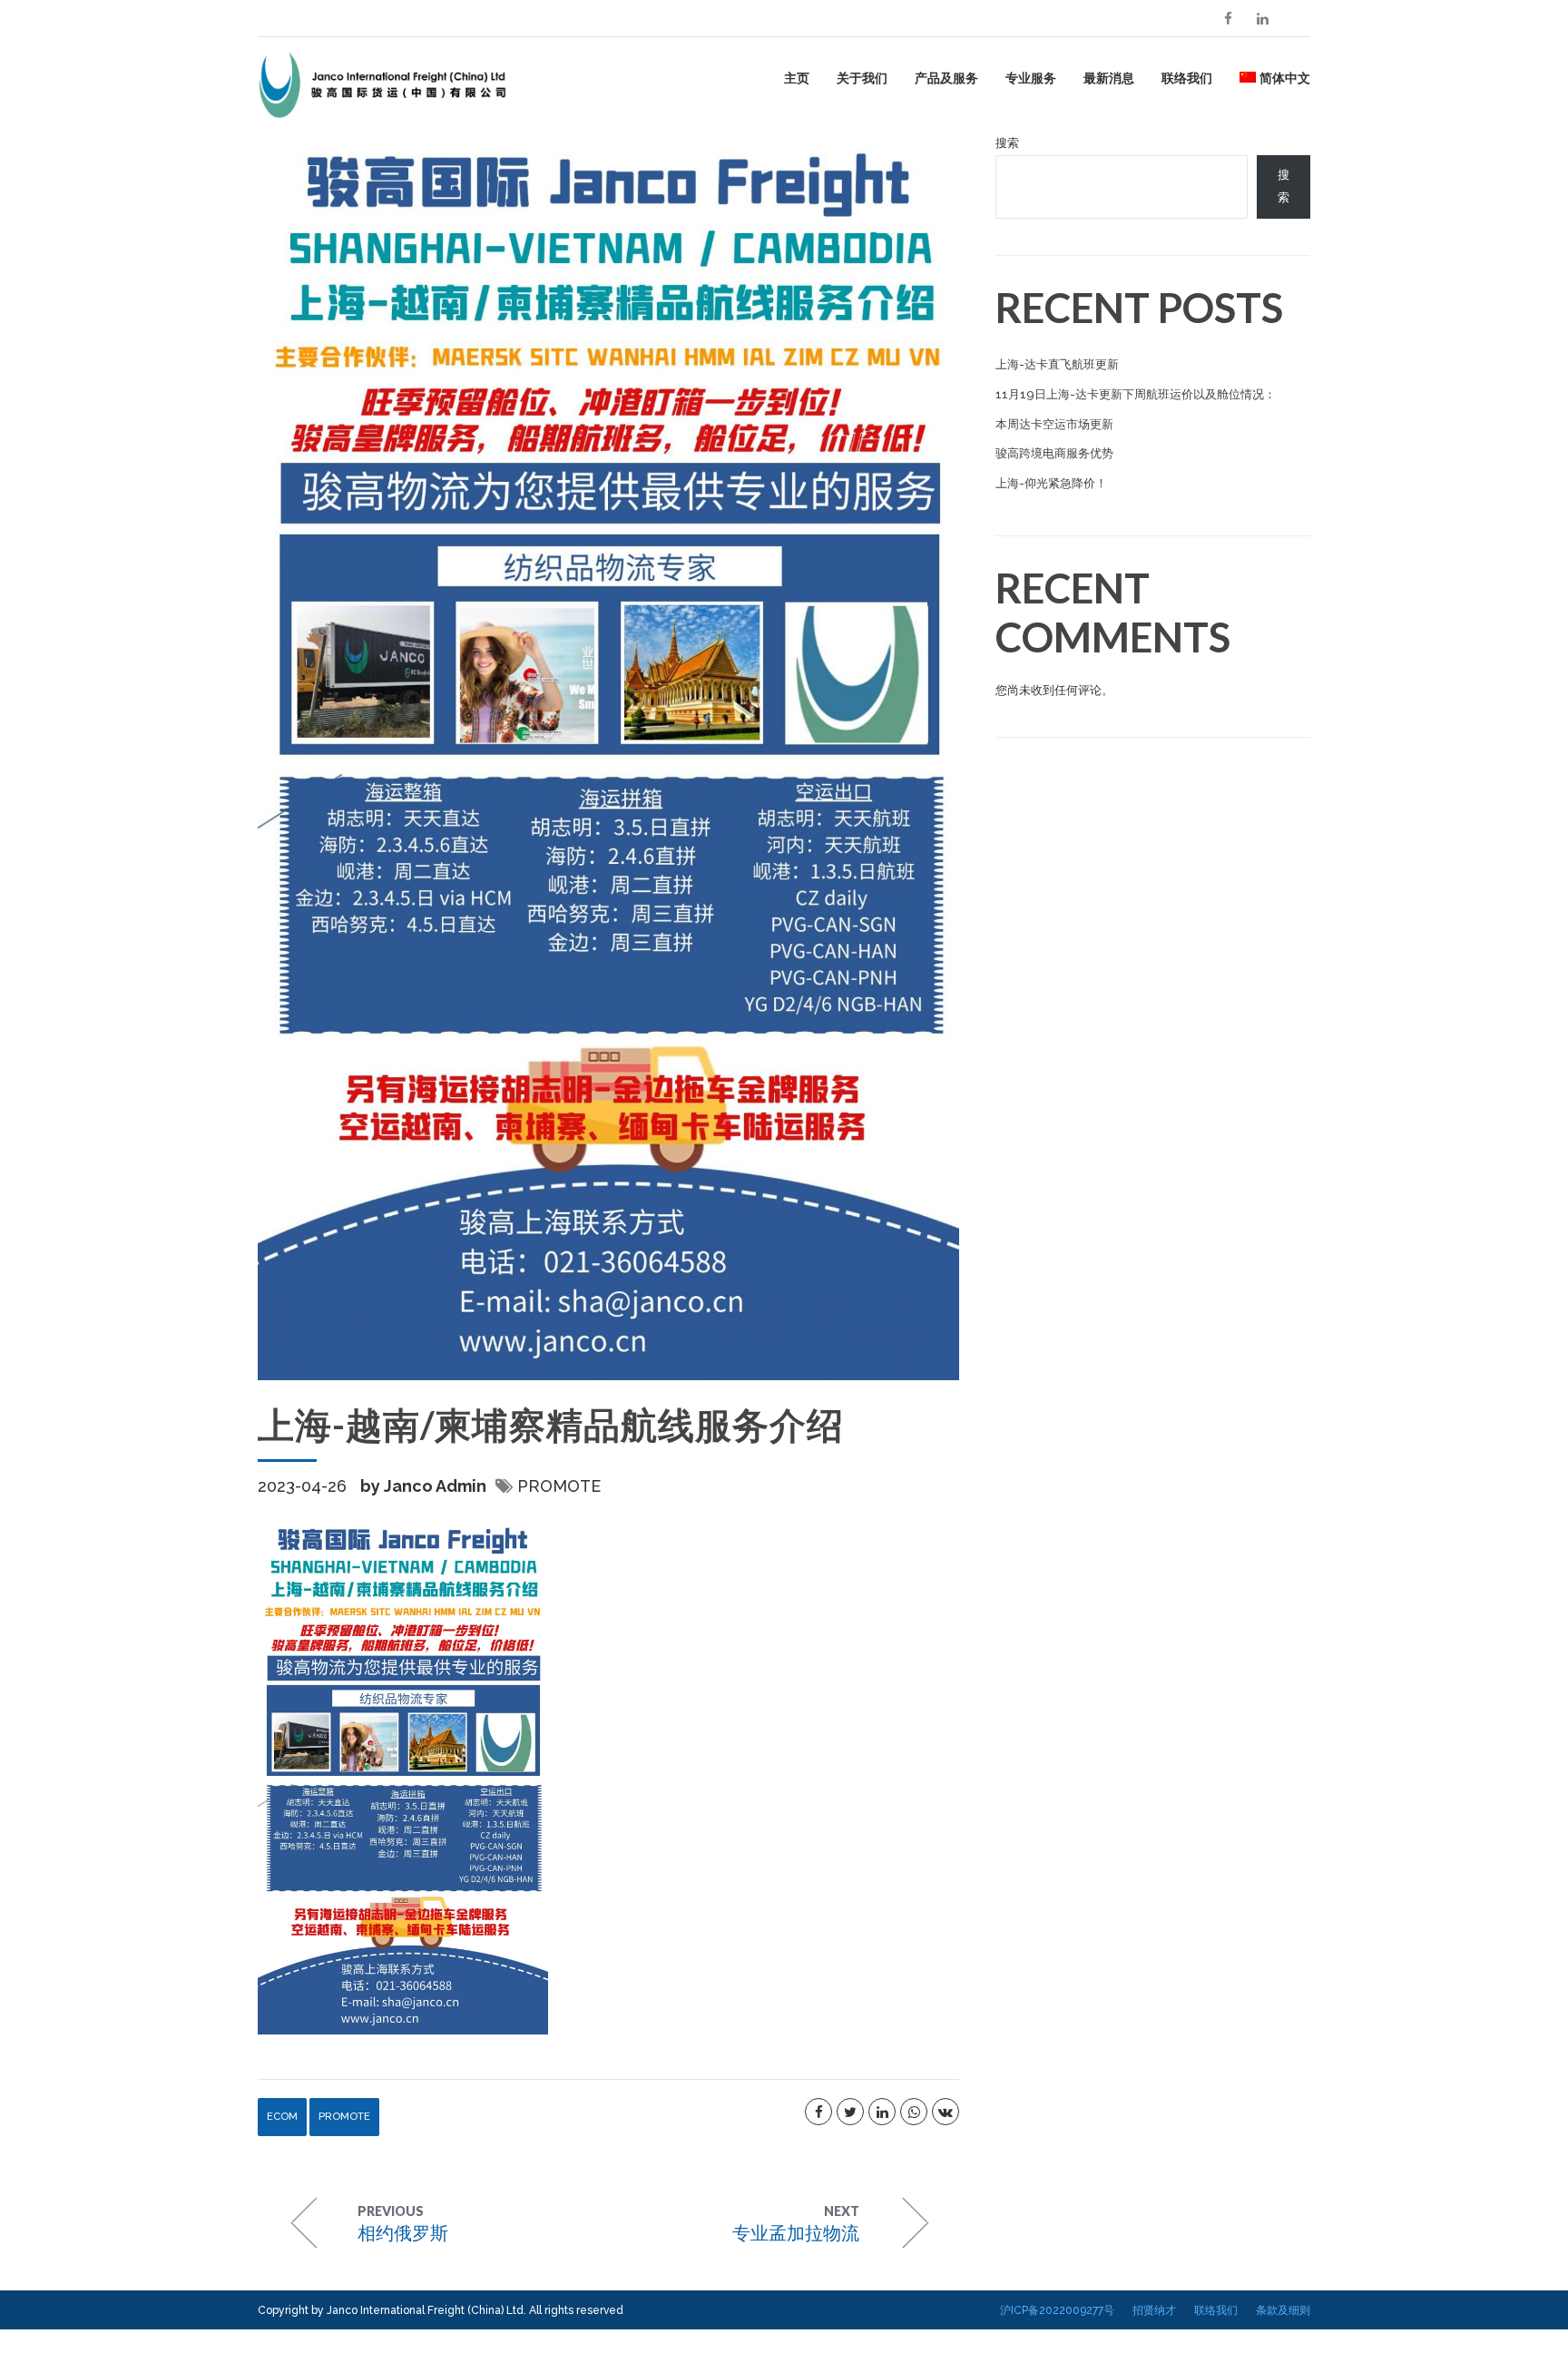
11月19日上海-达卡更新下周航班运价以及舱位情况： (1136, 394)
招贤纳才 (1154, 2310)
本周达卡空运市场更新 (1054, 424)
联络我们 (1187, 78)
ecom (282, 2116)
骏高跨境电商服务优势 (1054, 453)
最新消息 (1109, 78)
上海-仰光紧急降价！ (1051, 483)
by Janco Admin (423, 1486)
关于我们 (862, 78)
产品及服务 (946, 78)
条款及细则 (1283, 2310)
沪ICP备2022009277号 (1057, 2310)
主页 (797, 78)
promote (559, 1486)
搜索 (1007, 143)
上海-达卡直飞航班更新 (1057, 364)
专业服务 (1031, 78)
